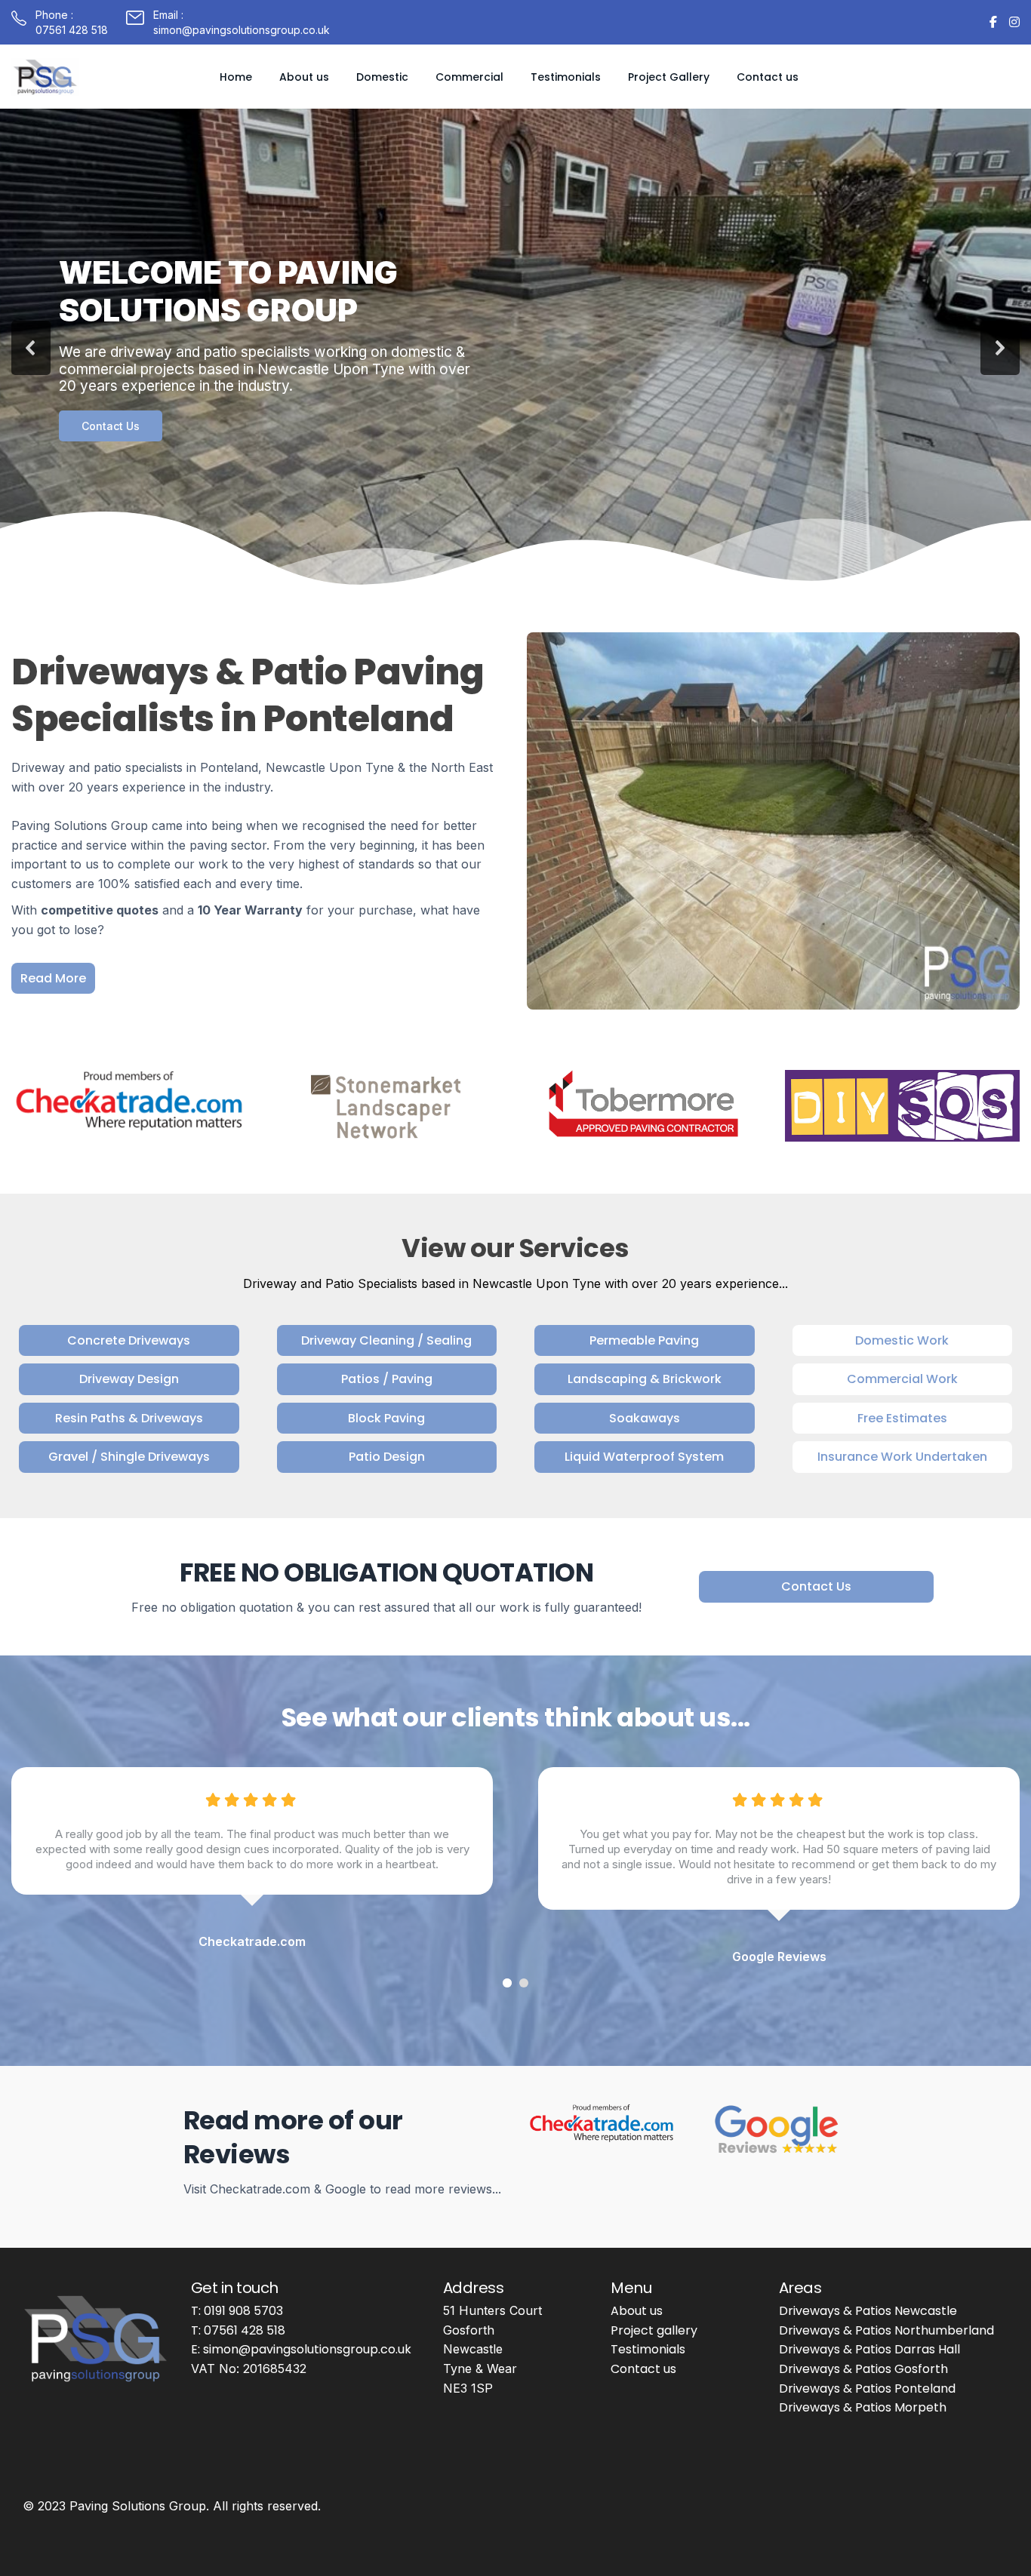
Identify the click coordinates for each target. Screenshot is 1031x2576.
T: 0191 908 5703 (237, 2311)
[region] (515, 348)
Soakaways (645, 1418)
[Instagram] (1014, 22)
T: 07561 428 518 (238, 2330)
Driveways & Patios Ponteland (867, 2388)
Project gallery (654, 2330)
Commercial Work (902, 1379)
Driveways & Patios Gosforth (863, 2369)
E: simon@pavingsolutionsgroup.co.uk (301, 2349)
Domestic (382, 77)
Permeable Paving (644, 1340)
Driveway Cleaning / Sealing (386, 1340)
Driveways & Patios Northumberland (886, 2330)
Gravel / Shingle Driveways (129, 1457)
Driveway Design (129, 1379)
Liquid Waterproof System (644, 1457)
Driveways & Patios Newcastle (868, 2311)
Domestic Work (902, 1340)
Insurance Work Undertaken (902, 1457)
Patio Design (387, 1457)
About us (304, 77)
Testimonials (566, 77)
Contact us (768, 77)
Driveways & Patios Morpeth (863, 2407)
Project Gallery (669, 77)
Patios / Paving (387, 1379)
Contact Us (816, 1586)
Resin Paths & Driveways (129, 1418)
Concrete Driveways (129, 1340)
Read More (53, 978)
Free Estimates (902, 1418)
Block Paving (386, 1418)
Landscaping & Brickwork (645, 1379)
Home (236, 77)
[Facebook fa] (993, 22)
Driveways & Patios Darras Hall (869, 2349)
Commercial (469, 77)
